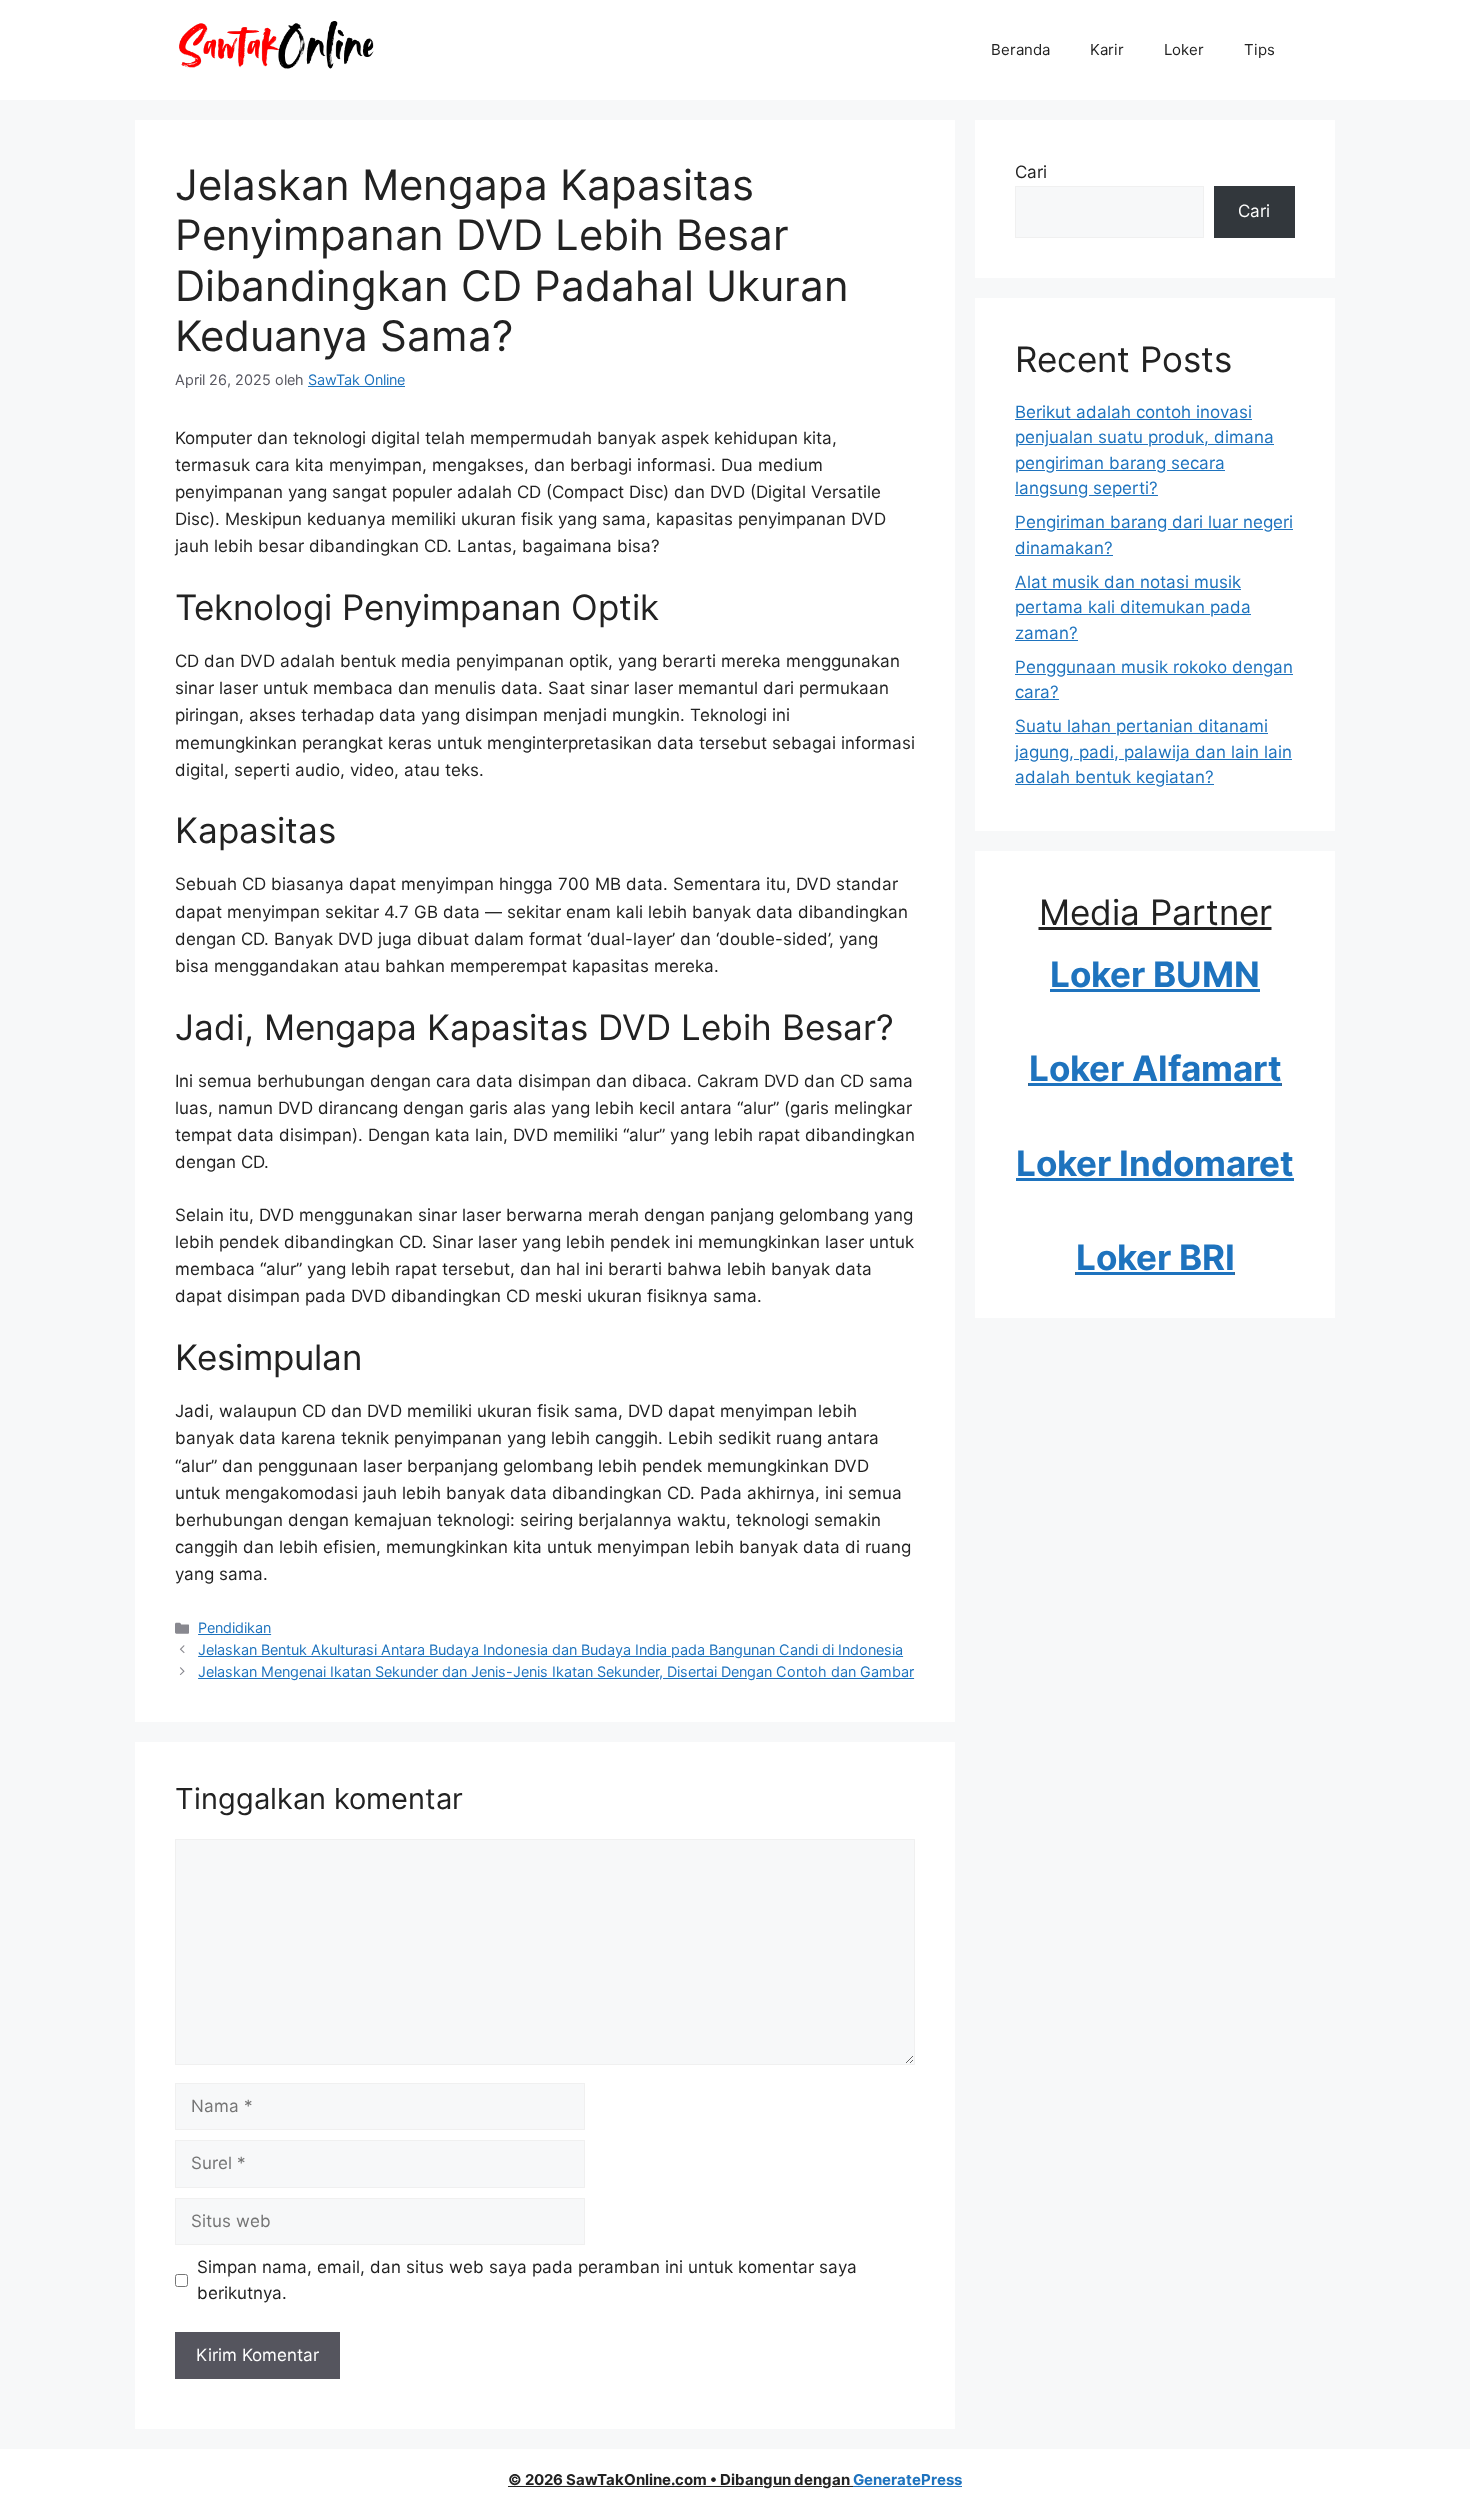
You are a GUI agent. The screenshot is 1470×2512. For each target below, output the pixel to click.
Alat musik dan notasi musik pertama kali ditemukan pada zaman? (1133, 607)
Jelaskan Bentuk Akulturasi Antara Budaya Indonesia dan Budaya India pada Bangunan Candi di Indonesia (550, 1649)
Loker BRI (1155, 1257)
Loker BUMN (1155, 974)
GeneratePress (907, 2479)
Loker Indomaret (1155, 1163)
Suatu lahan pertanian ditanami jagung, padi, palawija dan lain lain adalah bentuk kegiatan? (1153, 751)
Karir (1107, 49)
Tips (1259, 49)
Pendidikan (234, 1627)
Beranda (1020, 49)
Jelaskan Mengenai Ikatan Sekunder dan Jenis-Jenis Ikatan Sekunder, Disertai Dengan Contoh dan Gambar (556, 1671)
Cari (1031, 172)
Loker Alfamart (1155, 1068)
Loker (1184, 49)
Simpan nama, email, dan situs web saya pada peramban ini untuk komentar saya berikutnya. (527, 2280)
